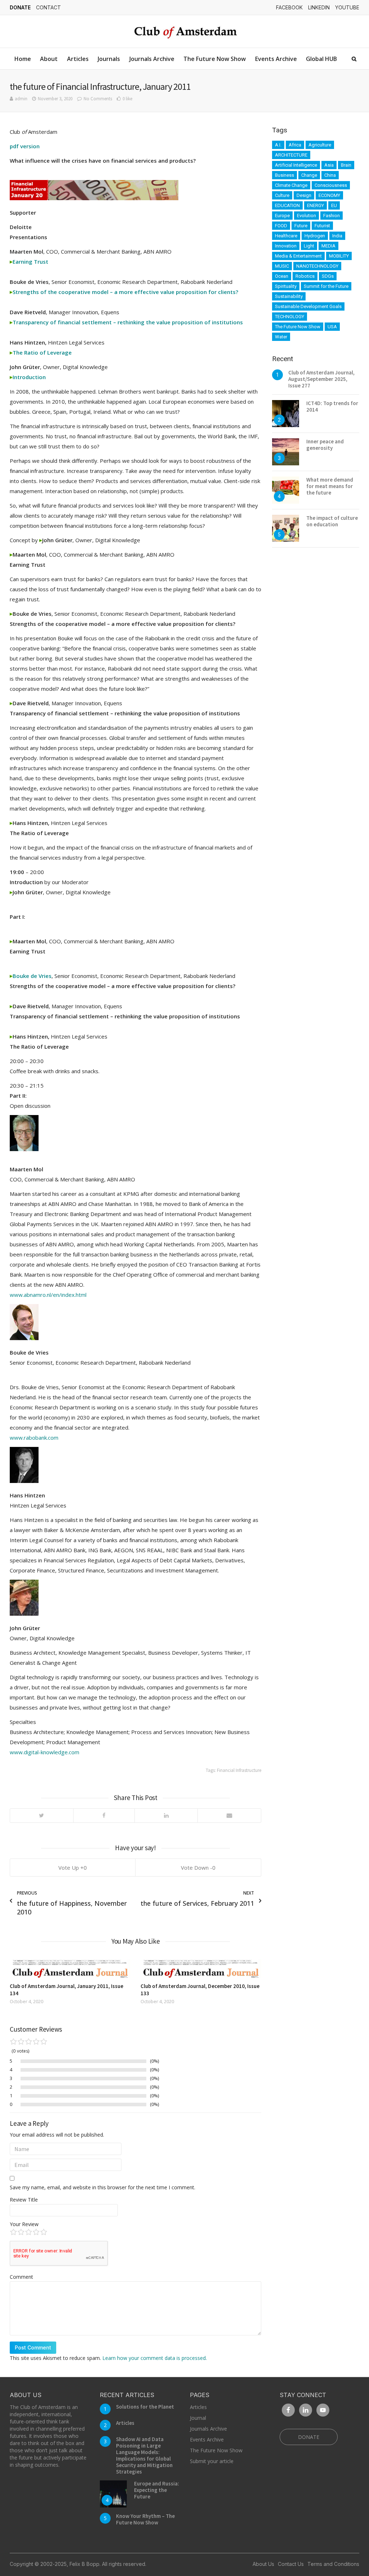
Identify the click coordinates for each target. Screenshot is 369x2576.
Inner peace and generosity (325, 445)
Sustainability (289, 296)
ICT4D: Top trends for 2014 (332, 406)
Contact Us (291, 2564)
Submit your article (212, 2461)
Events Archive (276, 59)
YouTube (347, 7)
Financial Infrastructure (239, 1770)
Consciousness (331, 185)
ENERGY (315, 205)
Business (284, 175)
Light (309, 246)
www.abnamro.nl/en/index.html (48, 1295)
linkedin (319, 7)
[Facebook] (104, 1816)
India (337, 236)
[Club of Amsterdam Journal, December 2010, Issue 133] (201, 1969)
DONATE (20, 7)
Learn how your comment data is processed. (155, 2358)
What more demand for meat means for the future (330, 486)
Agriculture (320, 145)
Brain (346, 165)
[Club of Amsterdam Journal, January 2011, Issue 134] (70, 1969)
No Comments (98, 99)
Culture (282, 195)
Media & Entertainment (298, 256)
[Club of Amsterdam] (184, 31)
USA (332, 327)
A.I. (278, 145)
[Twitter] (42, 1816)
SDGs (328, 276)
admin (21, 99)
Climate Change (291, 185)
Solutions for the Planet (145, 2407)
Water (281, 337)
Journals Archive (152, 59)
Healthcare (286, 236)
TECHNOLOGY (290, 317)
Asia (329, 165)
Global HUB (321, 59)
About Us (263, 2564)
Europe (282, 216)
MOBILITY (339, 256)
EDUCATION (287, 205)
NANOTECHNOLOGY (317, 266)
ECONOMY (329, 195)
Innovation (286, 246)
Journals (109, 59)
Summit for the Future (326, 286)
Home (23, 59)
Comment (21, 2277)
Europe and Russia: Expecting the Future (157, 2490)
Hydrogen (315, 236)
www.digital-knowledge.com (45, 1752)
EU (334, 205)
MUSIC (282, 266)
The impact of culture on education (332, 521)
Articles (78, 59)
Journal (198, 2418)
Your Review (24, 2224)
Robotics (305, 276)
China (330, 175)
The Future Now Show (215, 59)
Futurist (322, 226)
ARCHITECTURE (291, 155)
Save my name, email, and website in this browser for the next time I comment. (103, 2187)
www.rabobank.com (34, 1438)
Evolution (306, 216)
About (49, 59)
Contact (48, 7)
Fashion (332, 216)
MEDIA (328, 246)
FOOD (281, 226)
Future (301, 226)
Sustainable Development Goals (308, 306)
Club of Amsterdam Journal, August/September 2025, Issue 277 (321, 379)
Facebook (289, 7)
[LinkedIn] (166, 1816)
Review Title (24, 2200)
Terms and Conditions (333, 2564)
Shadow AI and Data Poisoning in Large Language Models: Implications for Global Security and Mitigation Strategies (144, 2455)
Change (309, 175)
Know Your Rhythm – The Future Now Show (145, 2519)
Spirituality (286, 286)
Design (304, 195)
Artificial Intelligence (296, 165)
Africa (295, 145)
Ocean (282, 276)
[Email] (229, 1816)
